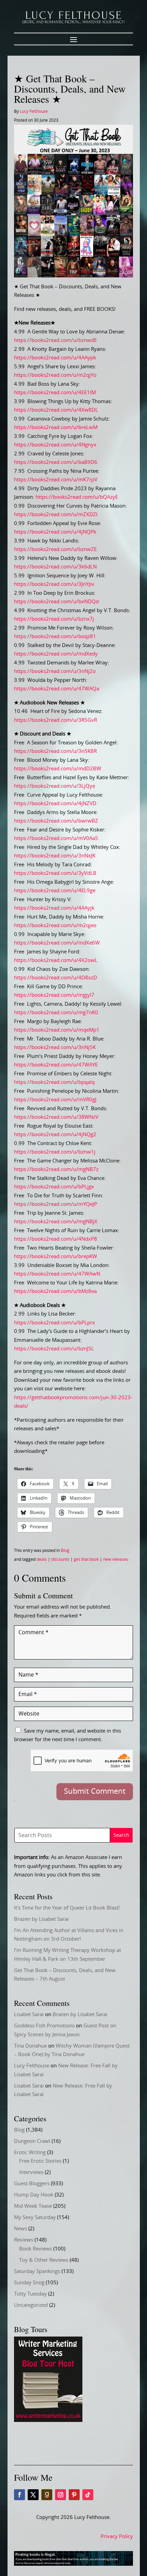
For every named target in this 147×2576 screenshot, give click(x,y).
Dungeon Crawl (32, 2141)
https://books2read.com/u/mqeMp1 (57, 1030)
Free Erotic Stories (40, 2161)
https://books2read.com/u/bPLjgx (54, 1187)
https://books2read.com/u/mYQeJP (56, 1204)
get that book (86, 1559)
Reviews (24, 2240)
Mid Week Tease (33, 2206)
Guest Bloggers (32, 2184)
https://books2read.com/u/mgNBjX (56, 1222)
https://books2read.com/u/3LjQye (55, 786)
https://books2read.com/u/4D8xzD (56, 978)
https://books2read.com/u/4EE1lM (55, 393)
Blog (65, 1551)
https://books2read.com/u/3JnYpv (54, 584)
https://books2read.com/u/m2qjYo (55, 375)
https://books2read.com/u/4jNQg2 (55, 1135)
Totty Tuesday (30, 2294)
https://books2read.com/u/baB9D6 (56, 462)
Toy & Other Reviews (44, 2260)
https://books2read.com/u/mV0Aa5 (56, 838)
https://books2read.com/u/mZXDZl (56, 515)
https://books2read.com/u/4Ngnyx (55, 445)
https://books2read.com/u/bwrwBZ (56, 821)
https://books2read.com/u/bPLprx (55, 1323)
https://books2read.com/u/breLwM (56, 428)
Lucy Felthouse (34, 111)
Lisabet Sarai (29, 2015)
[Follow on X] (33, 2495)
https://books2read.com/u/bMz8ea (55, 1291)
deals (42, 1559)
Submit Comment (95, 1791)
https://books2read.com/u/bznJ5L (54, 1349)
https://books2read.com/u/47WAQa (57, 689)
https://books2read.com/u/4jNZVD (55, 804)
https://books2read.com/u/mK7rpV (56, 480)
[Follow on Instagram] (61, 2495)
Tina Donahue (30, 2046)
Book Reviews (36, 2249)
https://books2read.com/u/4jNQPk (55, 532)
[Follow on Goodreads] (47, 2495)
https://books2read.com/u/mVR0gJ (55, 1100)
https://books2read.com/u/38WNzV (56, 1117)
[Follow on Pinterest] (74, 2495)
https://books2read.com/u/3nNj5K (55, 1048)
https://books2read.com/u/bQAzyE (77, 497)
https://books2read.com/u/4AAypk (55, 358)
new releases (116, 1559)
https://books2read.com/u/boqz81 (55, 637)
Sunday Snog (29, 2283)
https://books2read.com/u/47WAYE (56, 1065)
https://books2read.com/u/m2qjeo (55, 926)
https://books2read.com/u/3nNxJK (55, 856)
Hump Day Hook (34, 2195)
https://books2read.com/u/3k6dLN (55, 567)
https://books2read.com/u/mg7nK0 (56, 1013)
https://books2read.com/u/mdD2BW (58, 769)
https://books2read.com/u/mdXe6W (57, 943)
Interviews (31, 2172)
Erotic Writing (30, 2153)
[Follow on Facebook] (19, 2495)
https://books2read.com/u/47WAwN (57, 1274)
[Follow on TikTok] (88, 2495)
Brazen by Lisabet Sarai (41, 1919)
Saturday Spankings (37, 2271)
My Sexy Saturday (35, 2217)
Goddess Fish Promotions (44, 2026)
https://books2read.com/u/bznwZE (55, 549)
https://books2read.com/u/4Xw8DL (56, 410)
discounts (60, 1559)
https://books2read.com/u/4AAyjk (54, 908)
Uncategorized (31, 2305)
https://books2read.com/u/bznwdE (55, 340)
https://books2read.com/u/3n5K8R (55, 751)
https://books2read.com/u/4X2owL (56, 960)
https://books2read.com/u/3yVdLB (55, 873)
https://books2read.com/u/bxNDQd (56, 602)
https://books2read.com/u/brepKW (56, 1257)
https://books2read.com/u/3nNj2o (55, 671)
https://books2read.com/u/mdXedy (56, 654)
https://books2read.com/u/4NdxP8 (56, 1239)
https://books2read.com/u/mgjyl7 (54, 995)
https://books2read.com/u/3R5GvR (56, 720)
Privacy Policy (117, 2537)
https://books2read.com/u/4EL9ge (55, 891)
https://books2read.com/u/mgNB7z (56, 1169)
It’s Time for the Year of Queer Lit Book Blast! (67, 1908)
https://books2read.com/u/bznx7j (54, 619)
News (21, 2229)
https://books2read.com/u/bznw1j (55, 1152)
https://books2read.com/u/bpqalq (54, 1082)
